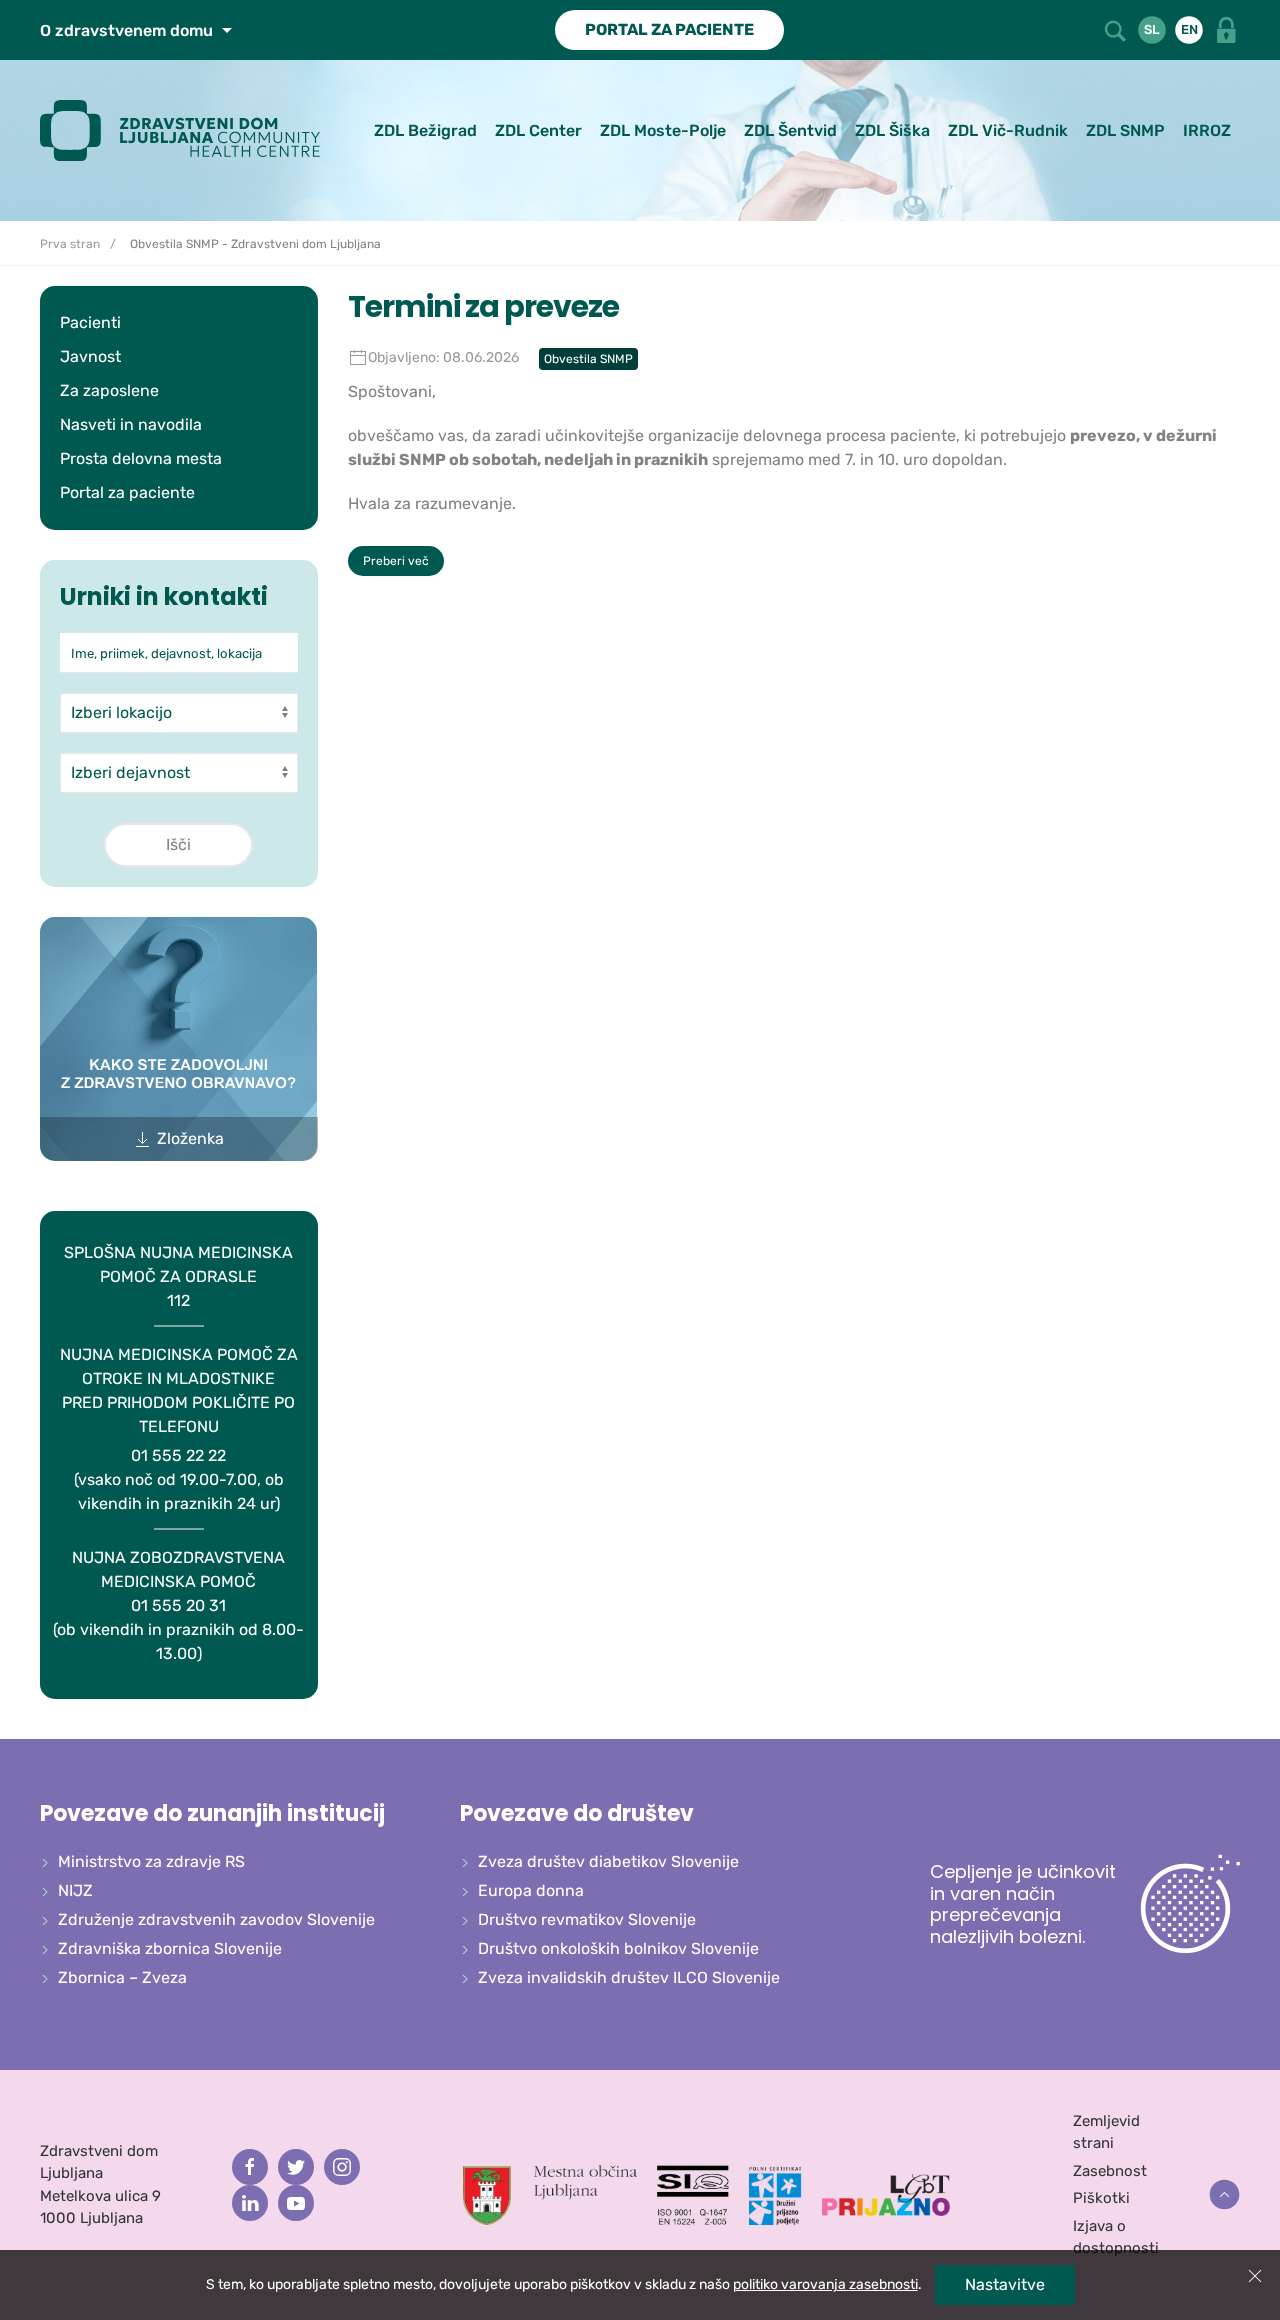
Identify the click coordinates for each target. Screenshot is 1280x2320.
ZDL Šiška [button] (892, 130)
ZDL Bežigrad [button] (425, 130)
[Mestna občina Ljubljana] (550, 2194)
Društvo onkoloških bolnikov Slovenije (618, 1948)
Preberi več (396, 561)
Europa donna (531, 1890)
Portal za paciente (127, 492)
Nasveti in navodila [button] (131, 424)
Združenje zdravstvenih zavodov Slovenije (216, 1919)
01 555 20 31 (178, 1605)
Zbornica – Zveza (122, 1977)
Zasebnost (1110, 2171)
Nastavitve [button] (1005, 2284)
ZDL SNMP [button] (1125, 130)
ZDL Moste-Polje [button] (663, 130)
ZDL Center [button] (538, 130)
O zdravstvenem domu (128, 30)
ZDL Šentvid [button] (790, 130)
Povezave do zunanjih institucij (212, 1813)
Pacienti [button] (90, 322)
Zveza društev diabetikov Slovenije (608, 1861)
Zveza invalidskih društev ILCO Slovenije (629, 1977)
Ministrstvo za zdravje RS (151, 1861)
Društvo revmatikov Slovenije (587, 1919)
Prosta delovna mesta (141, 458)
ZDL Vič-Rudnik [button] (1008, 130)
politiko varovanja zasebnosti (825, 2284)
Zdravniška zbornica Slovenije (170, 1948)
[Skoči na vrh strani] (1224, 2194)
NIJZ (75, 1890)
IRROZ (1207, 130)
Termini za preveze (483, 306)
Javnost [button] (90, 356)
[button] (1117, 28)
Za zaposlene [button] (109, 390)
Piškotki (1101, 2198)
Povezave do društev (577, 1813)
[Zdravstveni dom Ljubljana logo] (187, 130)
